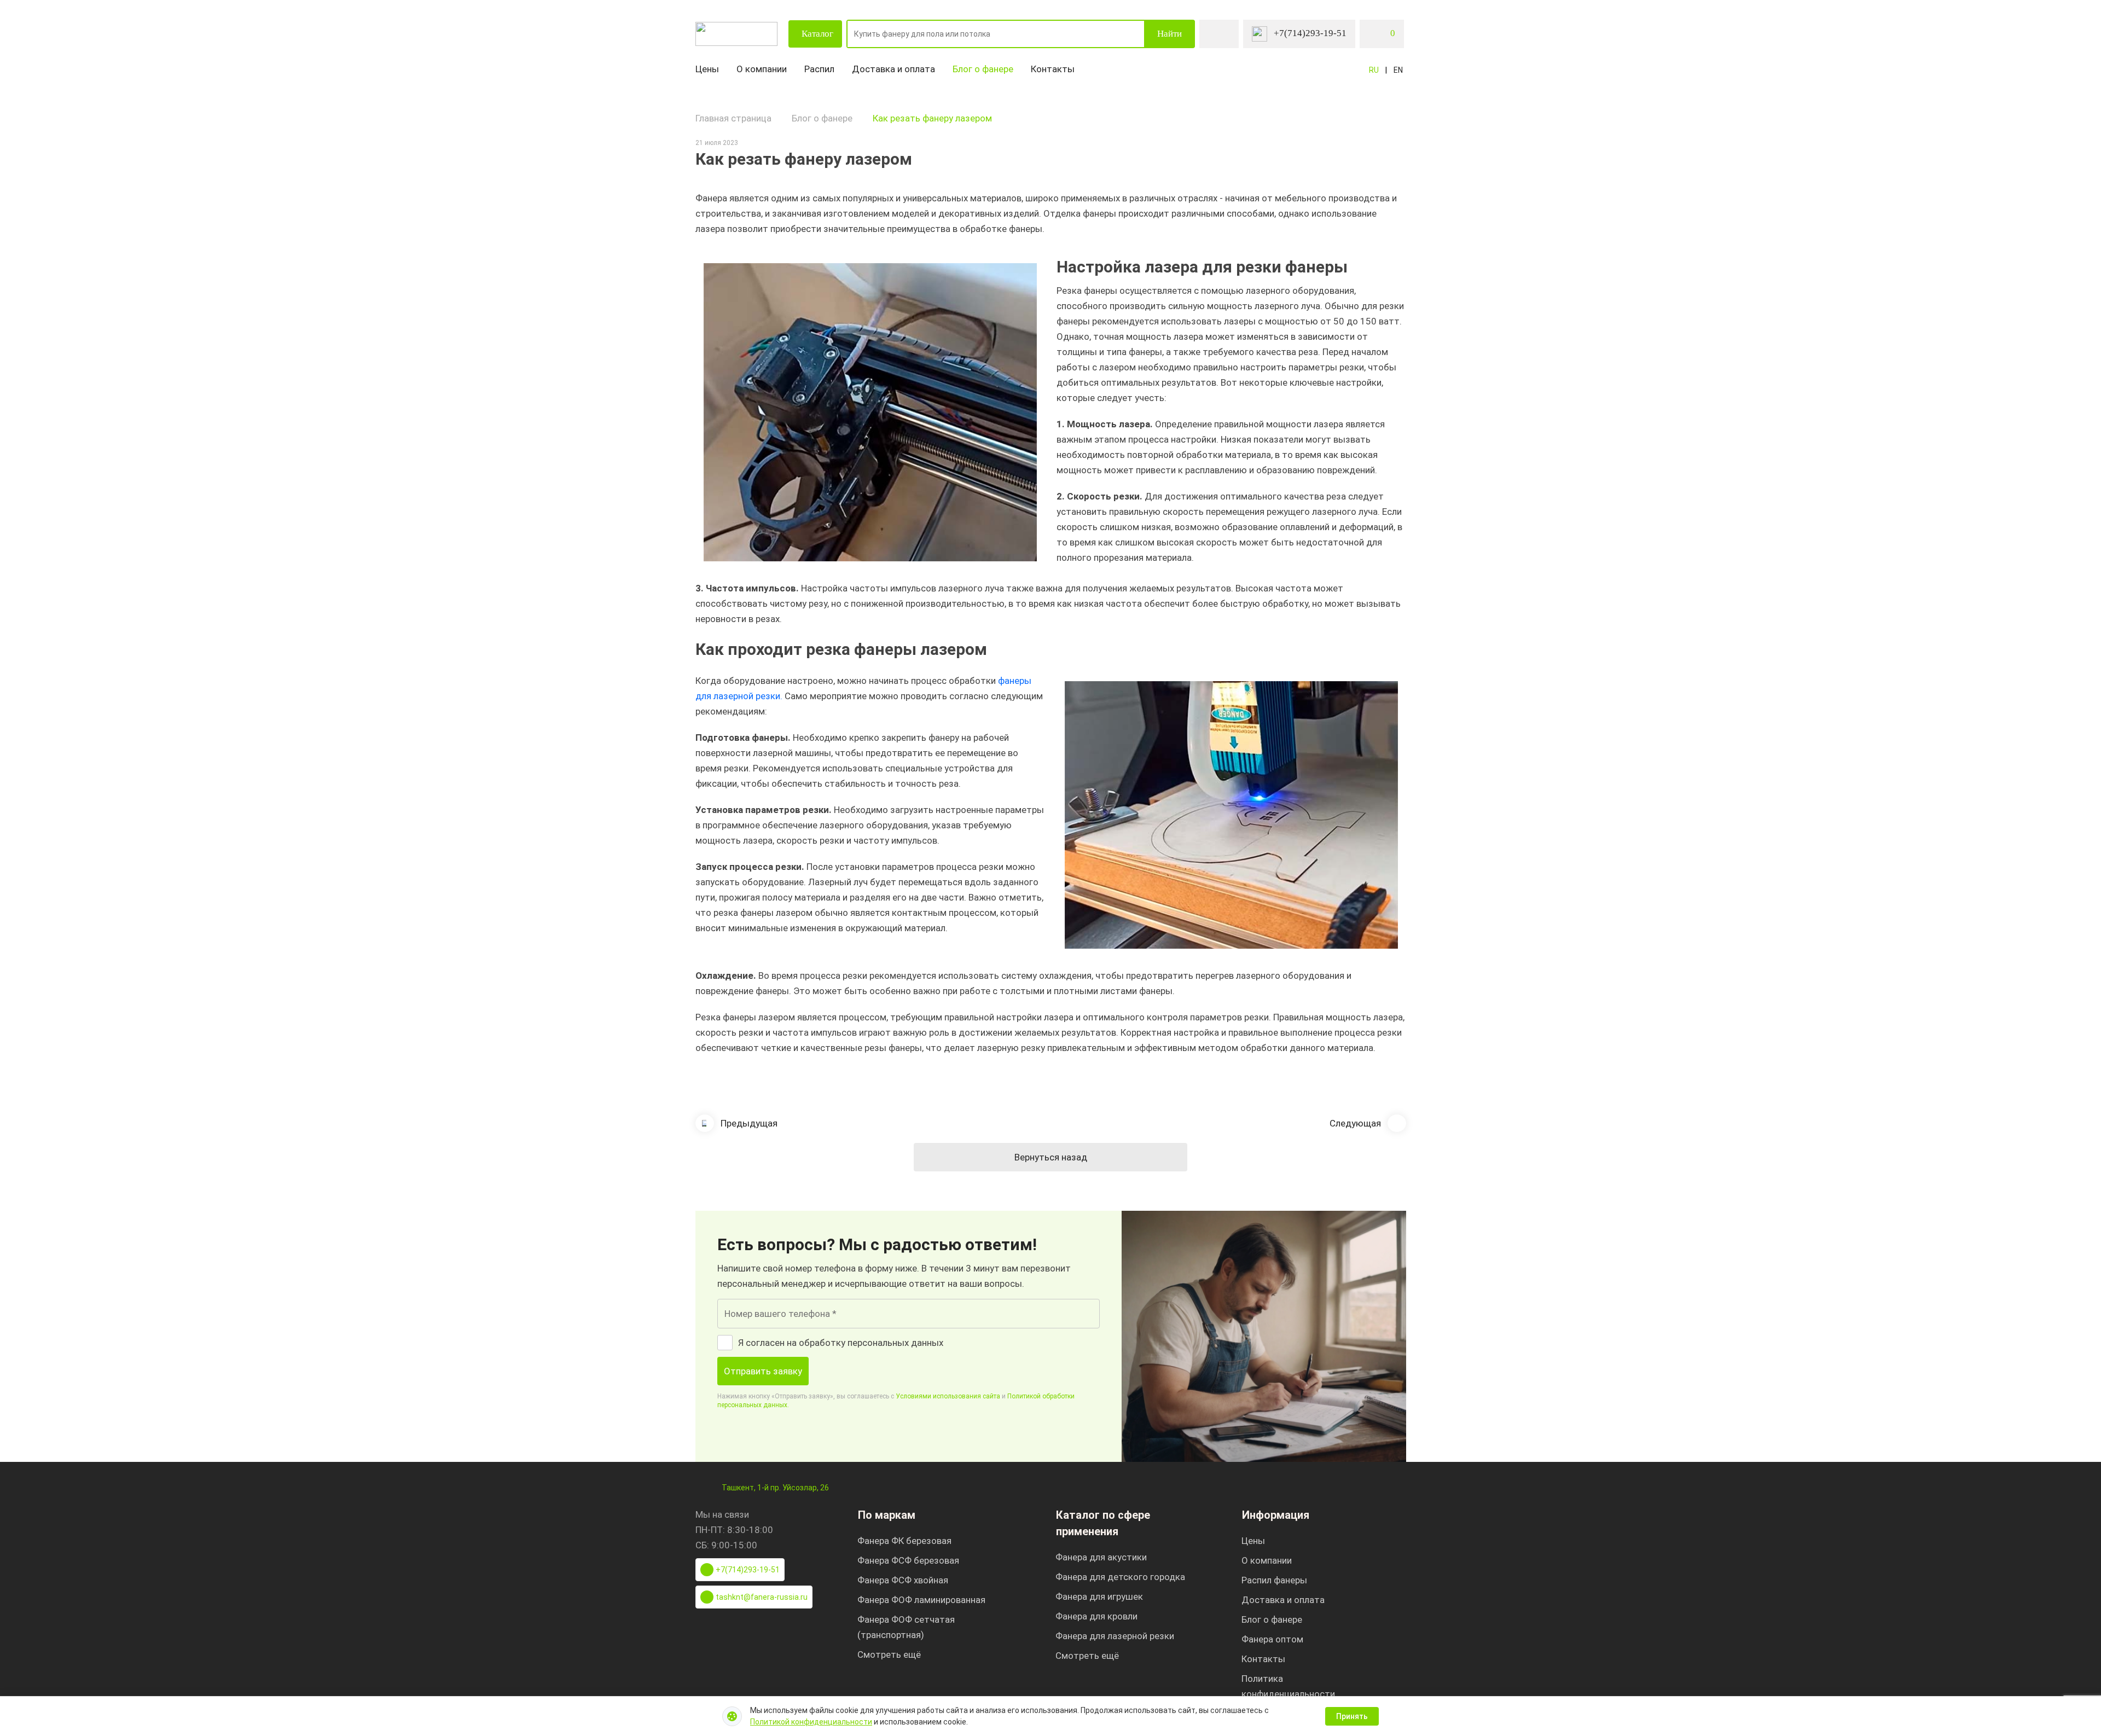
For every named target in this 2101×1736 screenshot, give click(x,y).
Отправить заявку (763, 1371)
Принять (1352, 1716)
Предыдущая (749, 1123)
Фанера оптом (1272, 1639)
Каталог (817, 34)
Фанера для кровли (1096, 1616)
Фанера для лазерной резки (1115, 1636)
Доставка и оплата (893, 69)
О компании (762, 69)
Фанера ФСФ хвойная (903, 1580)
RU (1374, 70)
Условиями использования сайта (948, 1396)
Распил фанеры (1274, 1580)
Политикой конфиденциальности (811, 1722)
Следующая (1355, 1123)
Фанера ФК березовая (904, 1541)
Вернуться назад (1051, 1157)
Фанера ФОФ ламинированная (921, 1600)
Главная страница (733, 118)
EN (1398, 70)
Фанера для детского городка (1120, 1577)
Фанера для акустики (1101, 1557)
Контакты (1053, 69)
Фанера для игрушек (1099, 1596)
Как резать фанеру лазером (932, 118)
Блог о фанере (983, 69)
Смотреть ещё (889, 1654)
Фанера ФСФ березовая (908, 1560)
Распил (819, 69)
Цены (707, 69)
